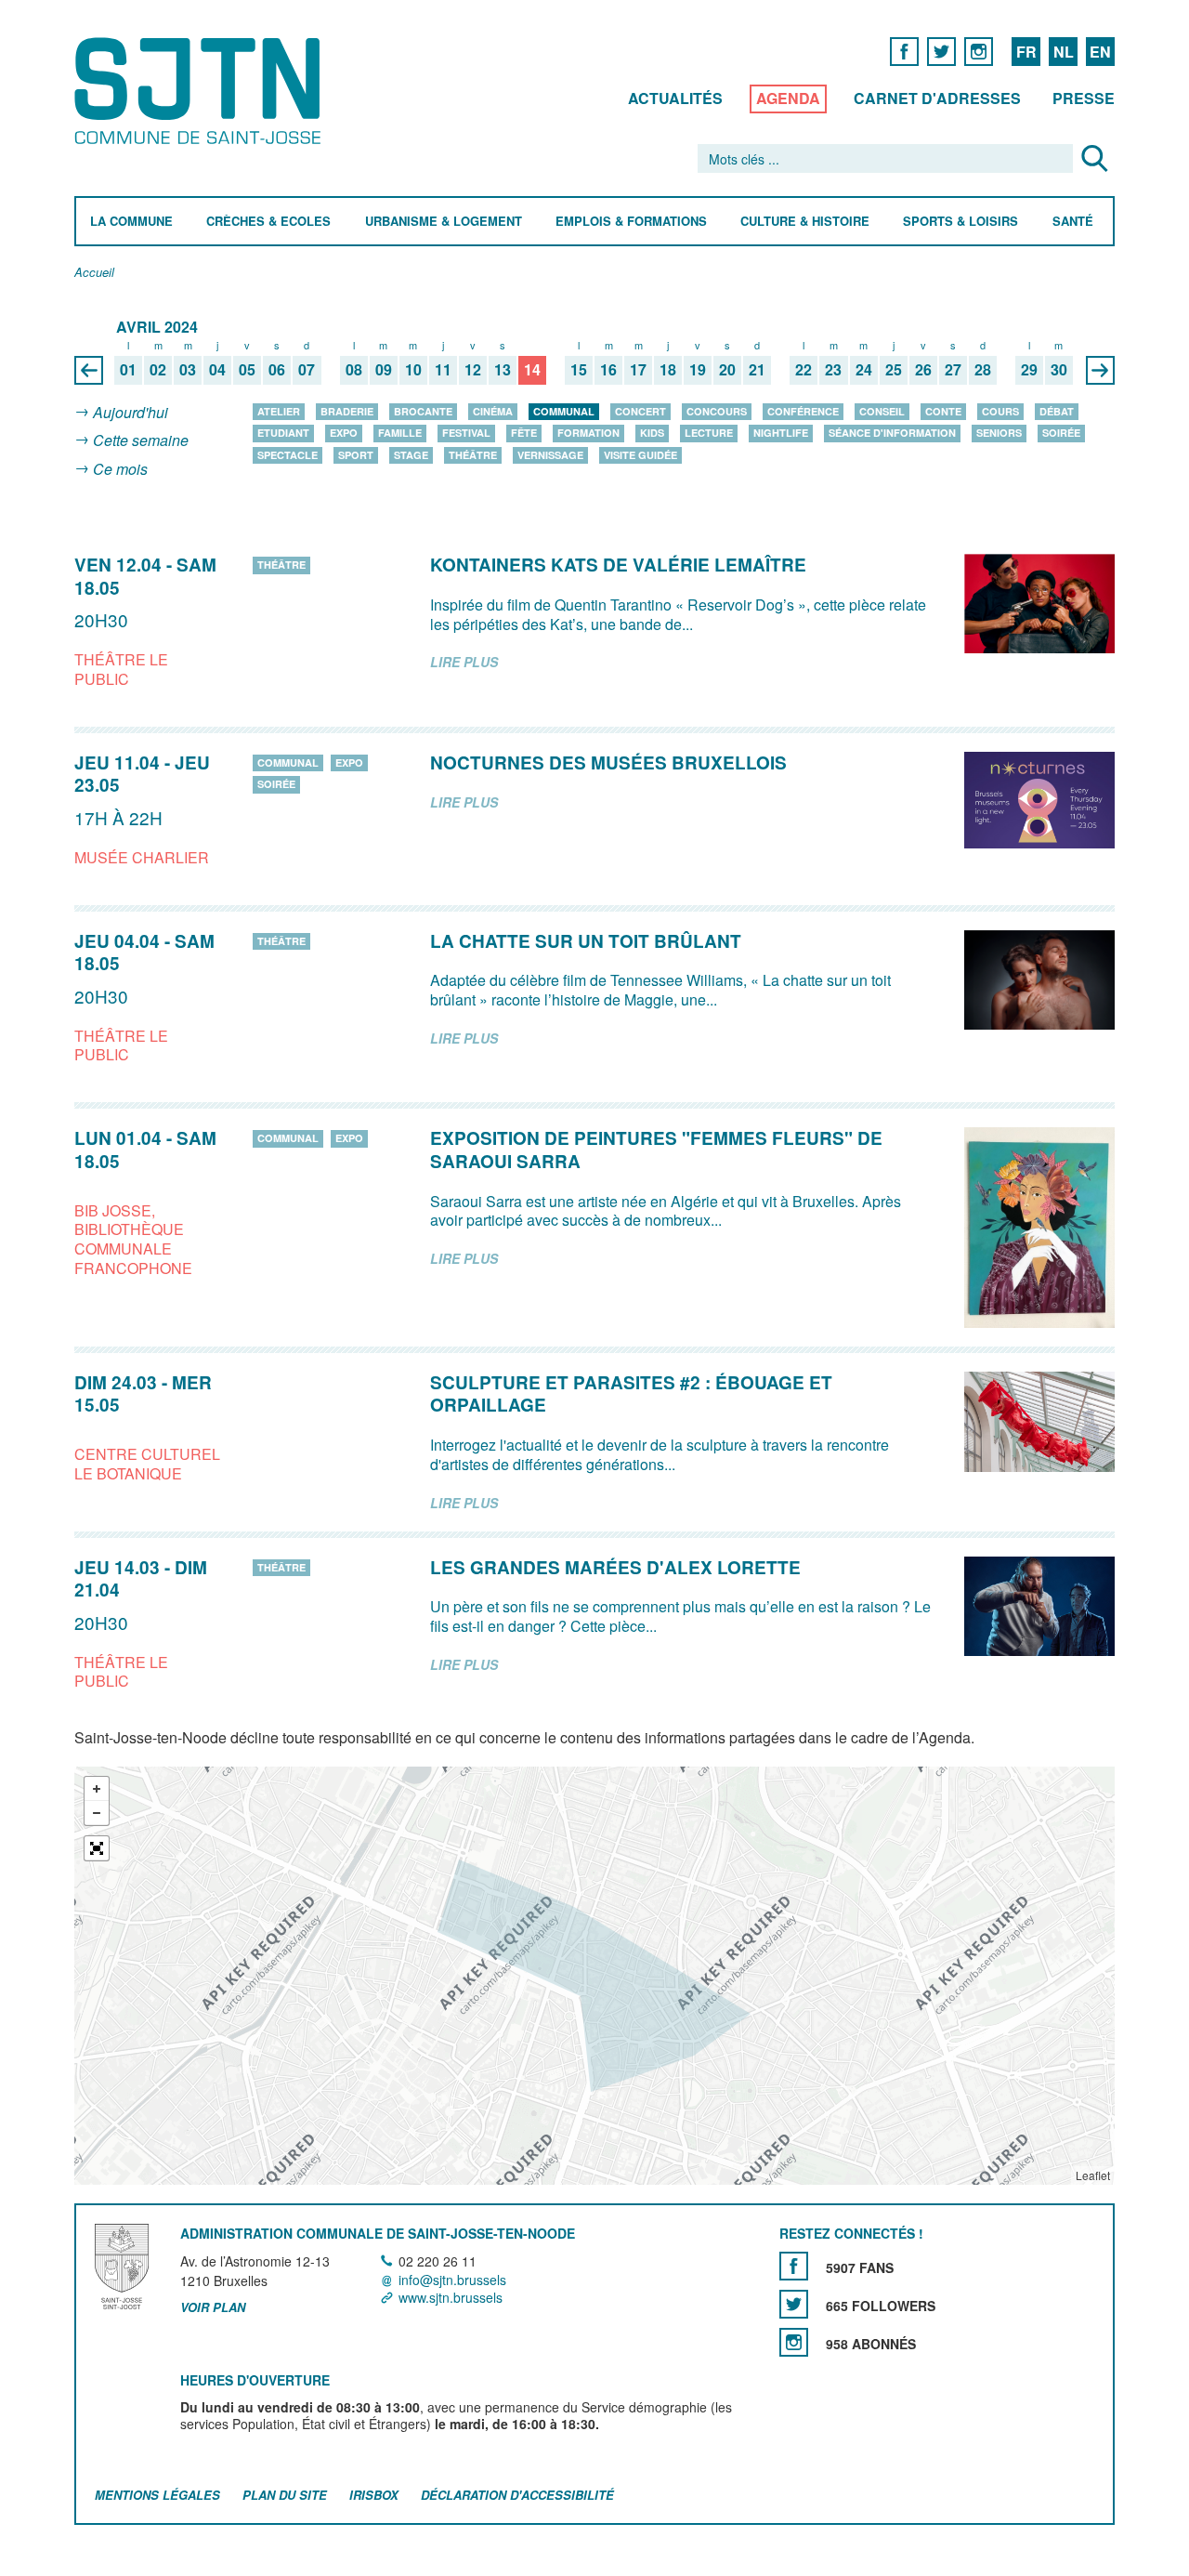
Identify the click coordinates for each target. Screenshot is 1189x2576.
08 (354, 370)
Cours (1000, 411)
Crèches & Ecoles (268, 222)
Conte (943, 411)
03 (188, 370)
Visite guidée (640, 455)
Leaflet (1093, 2175)
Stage (411, 455)
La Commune (131, 222)
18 (668, 370)
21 (757, 370)
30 (1059, 370)
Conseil (882, 411)
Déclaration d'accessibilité (517, 2495)
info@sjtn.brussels (452, 2280)
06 (277, 370)
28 (983, 370)
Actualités (675, 98)
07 (307, 370)
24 (864, 370)
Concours (717, 411)
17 (638, 370)
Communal (564, 411)
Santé (1073, 222)
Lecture (709, 433)
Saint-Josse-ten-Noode (201, 91)
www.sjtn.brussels (451, 2297)
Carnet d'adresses (937, 98)
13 (503, 370)
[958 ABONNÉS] (794, 2342)
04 (217, 370)
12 (473, 370)
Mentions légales (157, 2495)
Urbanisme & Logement (444, 222)
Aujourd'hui (131, 412)
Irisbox (374, 2495)
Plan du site (285, 2495)
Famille (400, 433)
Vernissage (550, 455)
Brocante (423, 411)
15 (579, 370)
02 (158, 370)
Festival (466, 433)
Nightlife (781, 433)
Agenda (788, 98)
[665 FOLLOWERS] (794, 2304)
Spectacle (287, 455)
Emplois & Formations (631, 222)
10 (413, 370)
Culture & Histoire (805, 222)
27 (953, 370)
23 (833, 370)
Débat (1057, 411)
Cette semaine (141, 441)
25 (894, 370)
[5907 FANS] (794, 2266)
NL (1064, 52)
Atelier (279, 411)
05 (247, 370)
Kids (652, 433)
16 (608, 370)
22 (804, 370)
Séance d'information (892, 433)
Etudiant (283, 433)
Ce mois (120, 469)
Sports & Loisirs (960, 222)
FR (1026, 52)
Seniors (999, 433)
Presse (1084, 98)
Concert (640, 411)
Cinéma (493, 411)
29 (1029, 370)
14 (532, 370)
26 (923, 370)
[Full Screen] (97, 1848)
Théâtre (473, 455)
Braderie (347, 411)
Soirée (1061, 433)
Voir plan (213, 2307)
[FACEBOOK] (904, 51)
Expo (344, 433)
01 (128, 370)
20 (727, 370)
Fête (524, 433)
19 (698, 370)
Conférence (803, 411)
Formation (588, 433)
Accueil (94, 273)
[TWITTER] (941, 51)
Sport (356, 455)
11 (443, 370)
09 (384, 370)
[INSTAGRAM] (979, 51)
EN (1100, 52)
